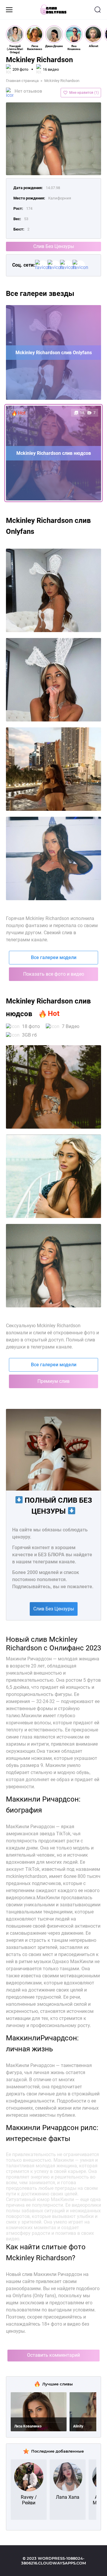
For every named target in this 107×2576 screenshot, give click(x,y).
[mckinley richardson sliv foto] (53, 590)
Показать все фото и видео (54, 974)
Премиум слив (53, 1381)
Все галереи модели (54, 957)
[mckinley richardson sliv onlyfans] (53, 680)
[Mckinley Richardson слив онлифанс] (53, 1176)
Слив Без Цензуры (54, 246)
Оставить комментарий (53, 2355)
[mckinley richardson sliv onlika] (53, 769)
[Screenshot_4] (53, 858)
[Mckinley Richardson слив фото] (53, 1087)
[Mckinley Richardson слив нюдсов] (53, 1266)
